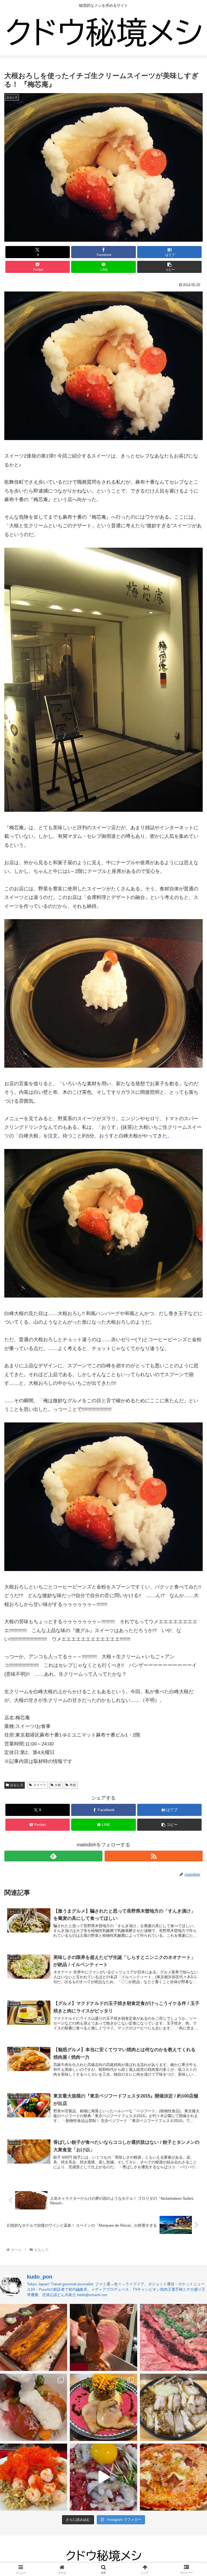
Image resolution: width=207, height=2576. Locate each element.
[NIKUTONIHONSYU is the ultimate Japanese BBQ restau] (173, 2337)
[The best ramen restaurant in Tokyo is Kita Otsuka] (173, 2407)
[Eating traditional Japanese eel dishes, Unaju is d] (34, 2337)
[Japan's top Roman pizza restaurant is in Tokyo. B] (173, 2477)
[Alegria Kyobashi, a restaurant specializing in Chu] (103, 2337)
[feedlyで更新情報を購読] (53, 1856)
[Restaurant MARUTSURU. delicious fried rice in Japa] (34, 2477)
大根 (58, 1785)
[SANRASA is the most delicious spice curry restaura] (103, 2407)
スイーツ (40, 1785)
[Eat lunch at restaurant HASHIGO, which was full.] (34, 2407)
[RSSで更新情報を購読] (154, 1856)
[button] (169, 267)
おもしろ (17, 1785)
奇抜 (73, 1785)
